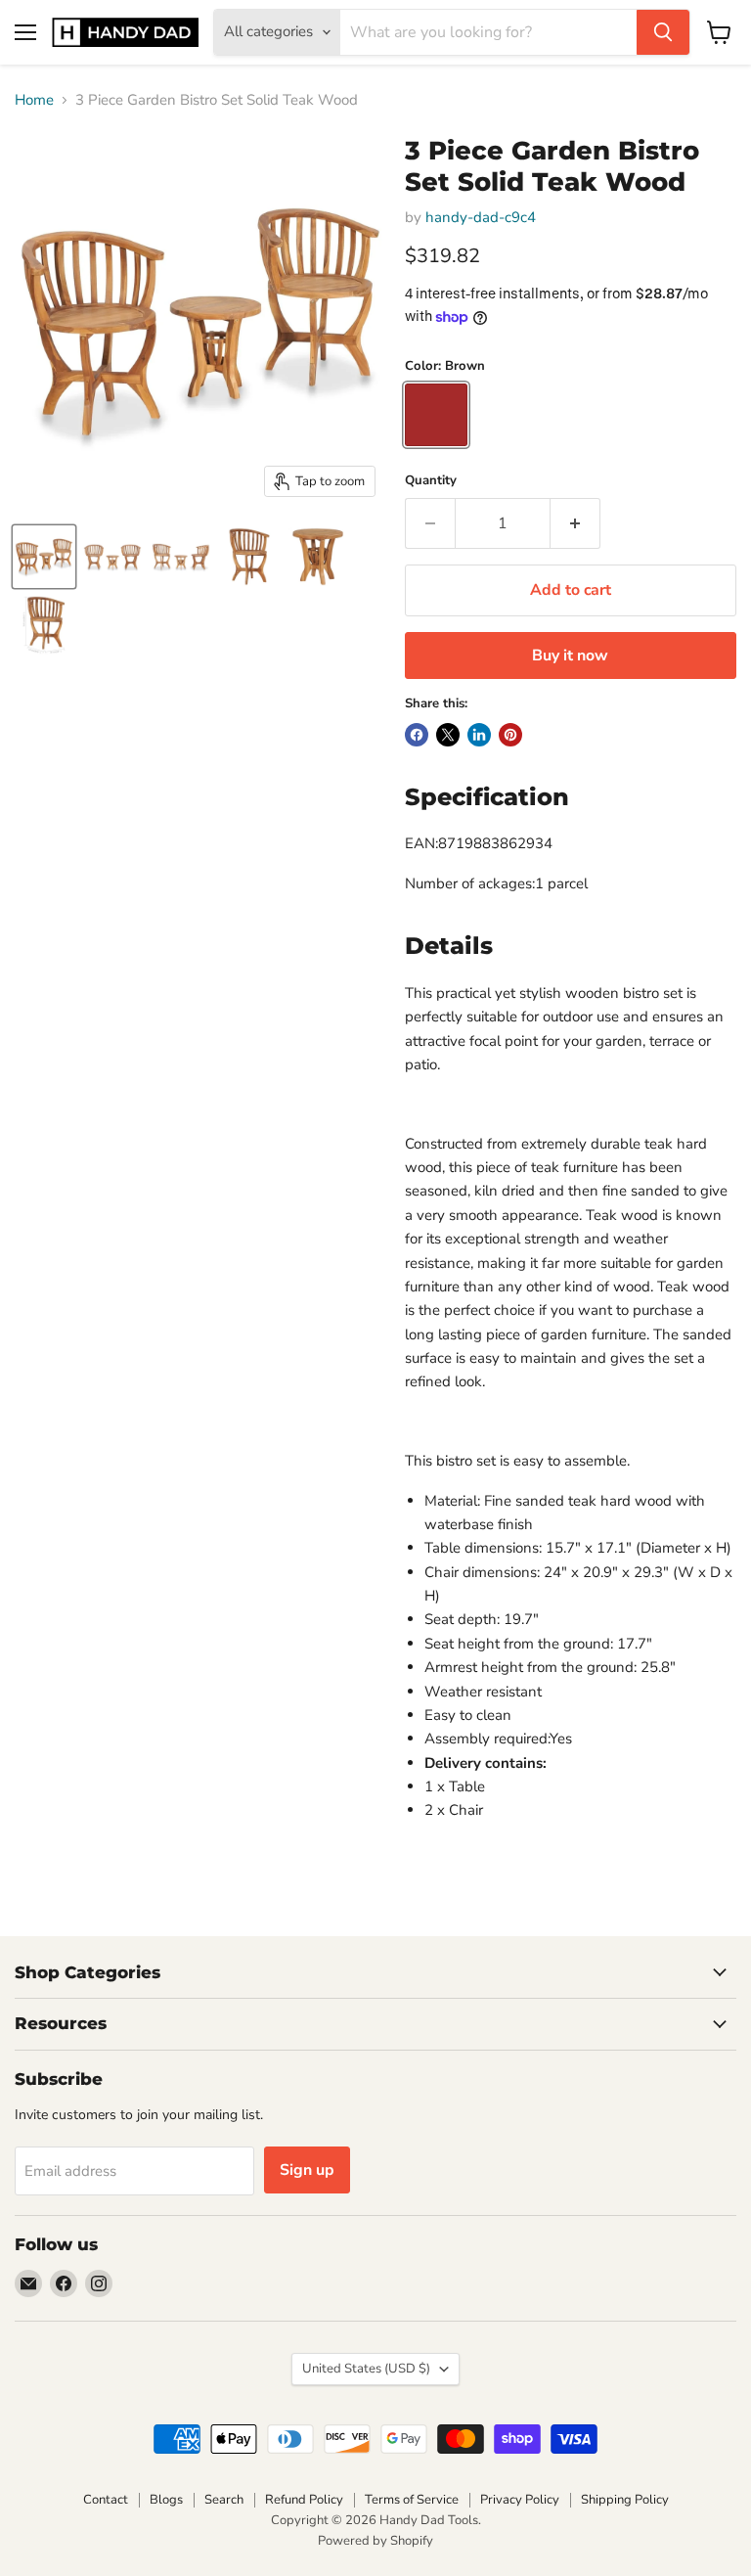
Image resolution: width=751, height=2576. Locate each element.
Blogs (166, 2500)
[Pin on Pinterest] (510, 735)
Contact (106, 2500)
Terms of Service (412, 2500)
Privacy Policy (520, 2500)
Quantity (431, 481)
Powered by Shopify (375, 2541)
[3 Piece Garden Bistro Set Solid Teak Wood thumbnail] (44, 557)
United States (366, 2369)
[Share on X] (448, 735)
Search (224, 2500)
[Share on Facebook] (417, 735)
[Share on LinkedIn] (479, 735)
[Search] (663, 32)
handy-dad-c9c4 (481, 217)
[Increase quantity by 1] (575, 523)
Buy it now (570, 655)
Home (34, 100)
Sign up (307, 2170)
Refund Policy (304, 2500)
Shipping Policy (625, 2500)
